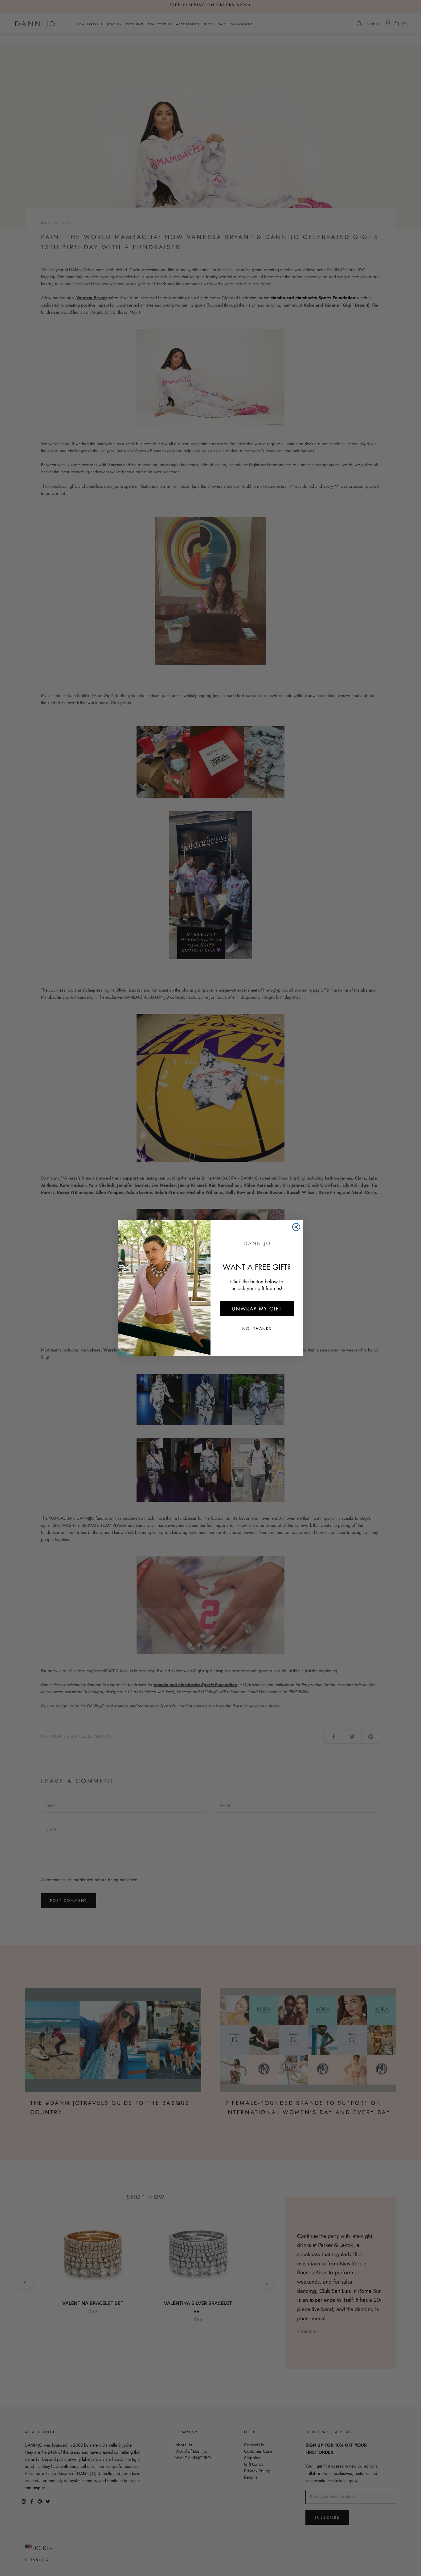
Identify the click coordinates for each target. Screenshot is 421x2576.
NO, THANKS (257, 1329)
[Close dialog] (296, 1227)
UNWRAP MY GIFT (257, 1309)
